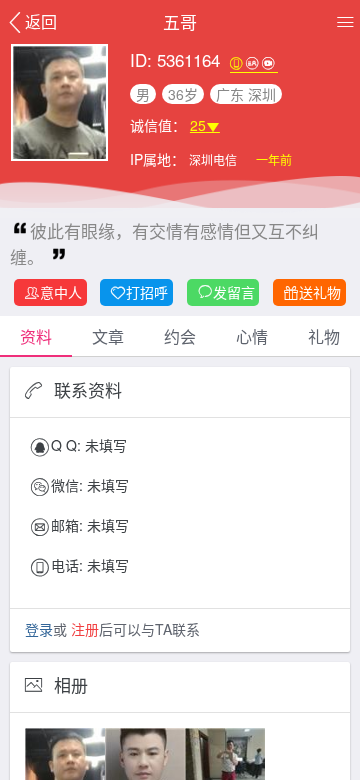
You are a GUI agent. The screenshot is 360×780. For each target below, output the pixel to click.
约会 (180, 336)
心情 (252, 336)
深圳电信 (214, 159)
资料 (36, 336)
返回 (41, 21)
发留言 (234, 292)
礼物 (324, 336)
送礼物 (320, 292)
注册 (85, 629)
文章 (108, 336)
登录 (39, 629)
